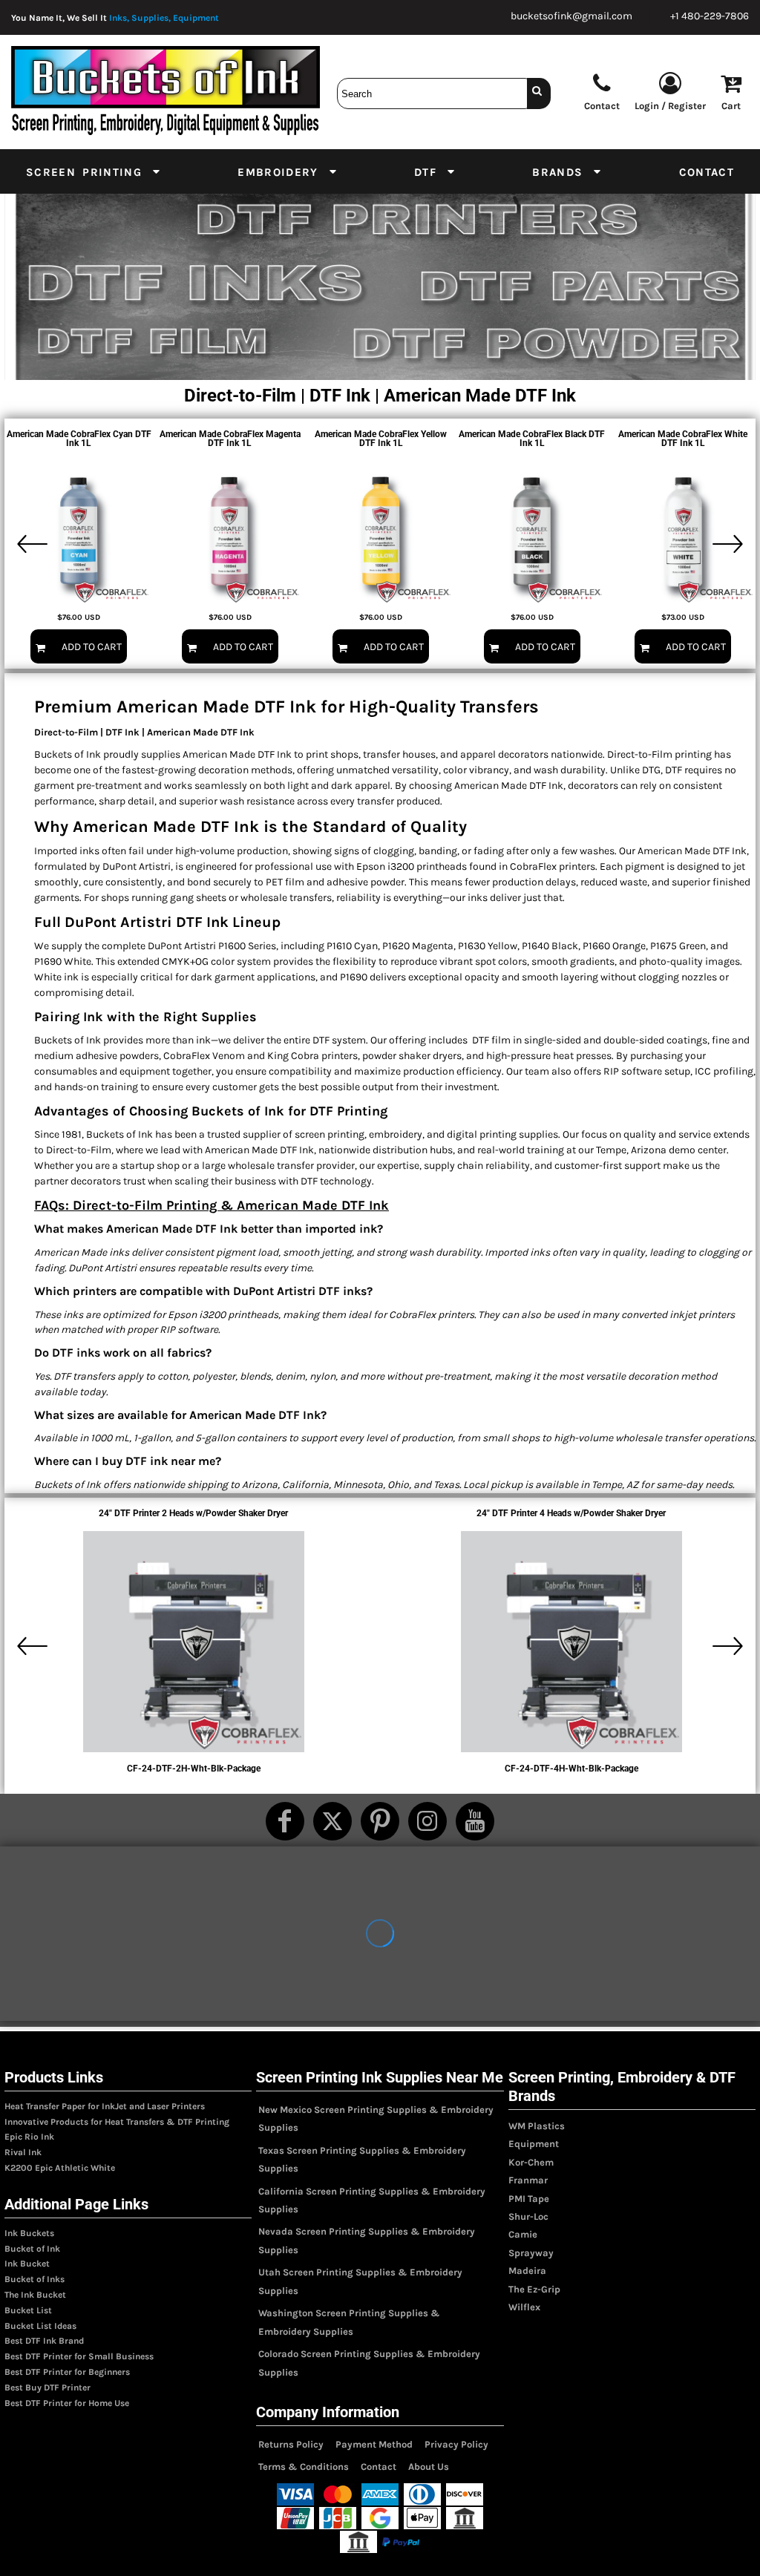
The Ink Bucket (35, 2295)
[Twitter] (332, 1821)
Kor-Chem (531, 2162)
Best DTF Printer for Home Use (67, 2403)
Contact (379, 2467)
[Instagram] (427, 1821)
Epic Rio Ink (29, 2137)
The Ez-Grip (534, 2289)
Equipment (534, 2144)
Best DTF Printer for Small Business (79, 2356)
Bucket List (28, 2310)
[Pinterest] (380, 1821)
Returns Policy (291, 2444)
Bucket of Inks (35, 2279)
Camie (523, 2234)
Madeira (527, 2271)
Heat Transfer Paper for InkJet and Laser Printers (105, 2106)
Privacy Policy (456, 2444)
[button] (94, 171)
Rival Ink (23, 2152)
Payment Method (374, 2444)
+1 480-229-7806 (710, 16)
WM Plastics (537, 2126)
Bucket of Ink (32, 2249)
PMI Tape (529, 2199)
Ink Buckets (29, 2233)
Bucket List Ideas (40, 2326)
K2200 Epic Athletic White (60, 2168)
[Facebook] (285, 1821)
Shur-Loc (528, 2216)
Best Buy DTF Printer (47, 2387)
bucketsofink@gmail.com (571, 16)
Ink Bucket (27, 2264)
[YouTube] (475, 1821)
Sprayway (531, 2253)
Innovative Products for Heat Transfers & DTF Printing (117, 2122)
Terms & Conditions (304, 2467)
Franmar (528, 2180)
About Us (429, 2467)
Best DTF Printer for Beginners (67, 2372)
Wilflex (524, 2307)
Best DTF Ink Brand (44, 2341)
